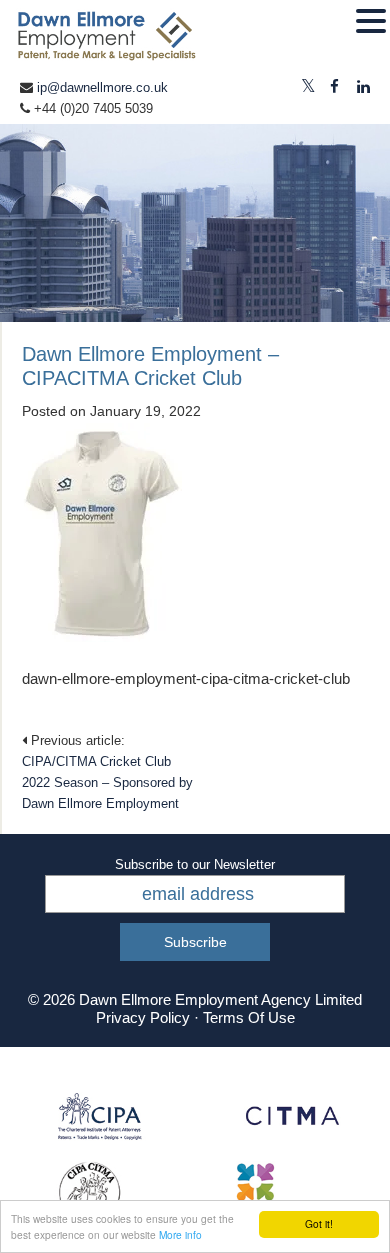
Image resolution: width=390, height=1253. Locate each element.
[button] (371, 22)
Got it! (319, 1223)
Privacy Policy (143, 1017)
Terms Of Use (249, 1017)
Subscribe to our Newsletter (195, 864)
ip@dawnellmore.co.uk (102, 87)
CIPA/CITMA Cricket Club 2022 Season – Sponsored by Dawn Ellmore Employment (107, 782)
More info (180, 1234)
